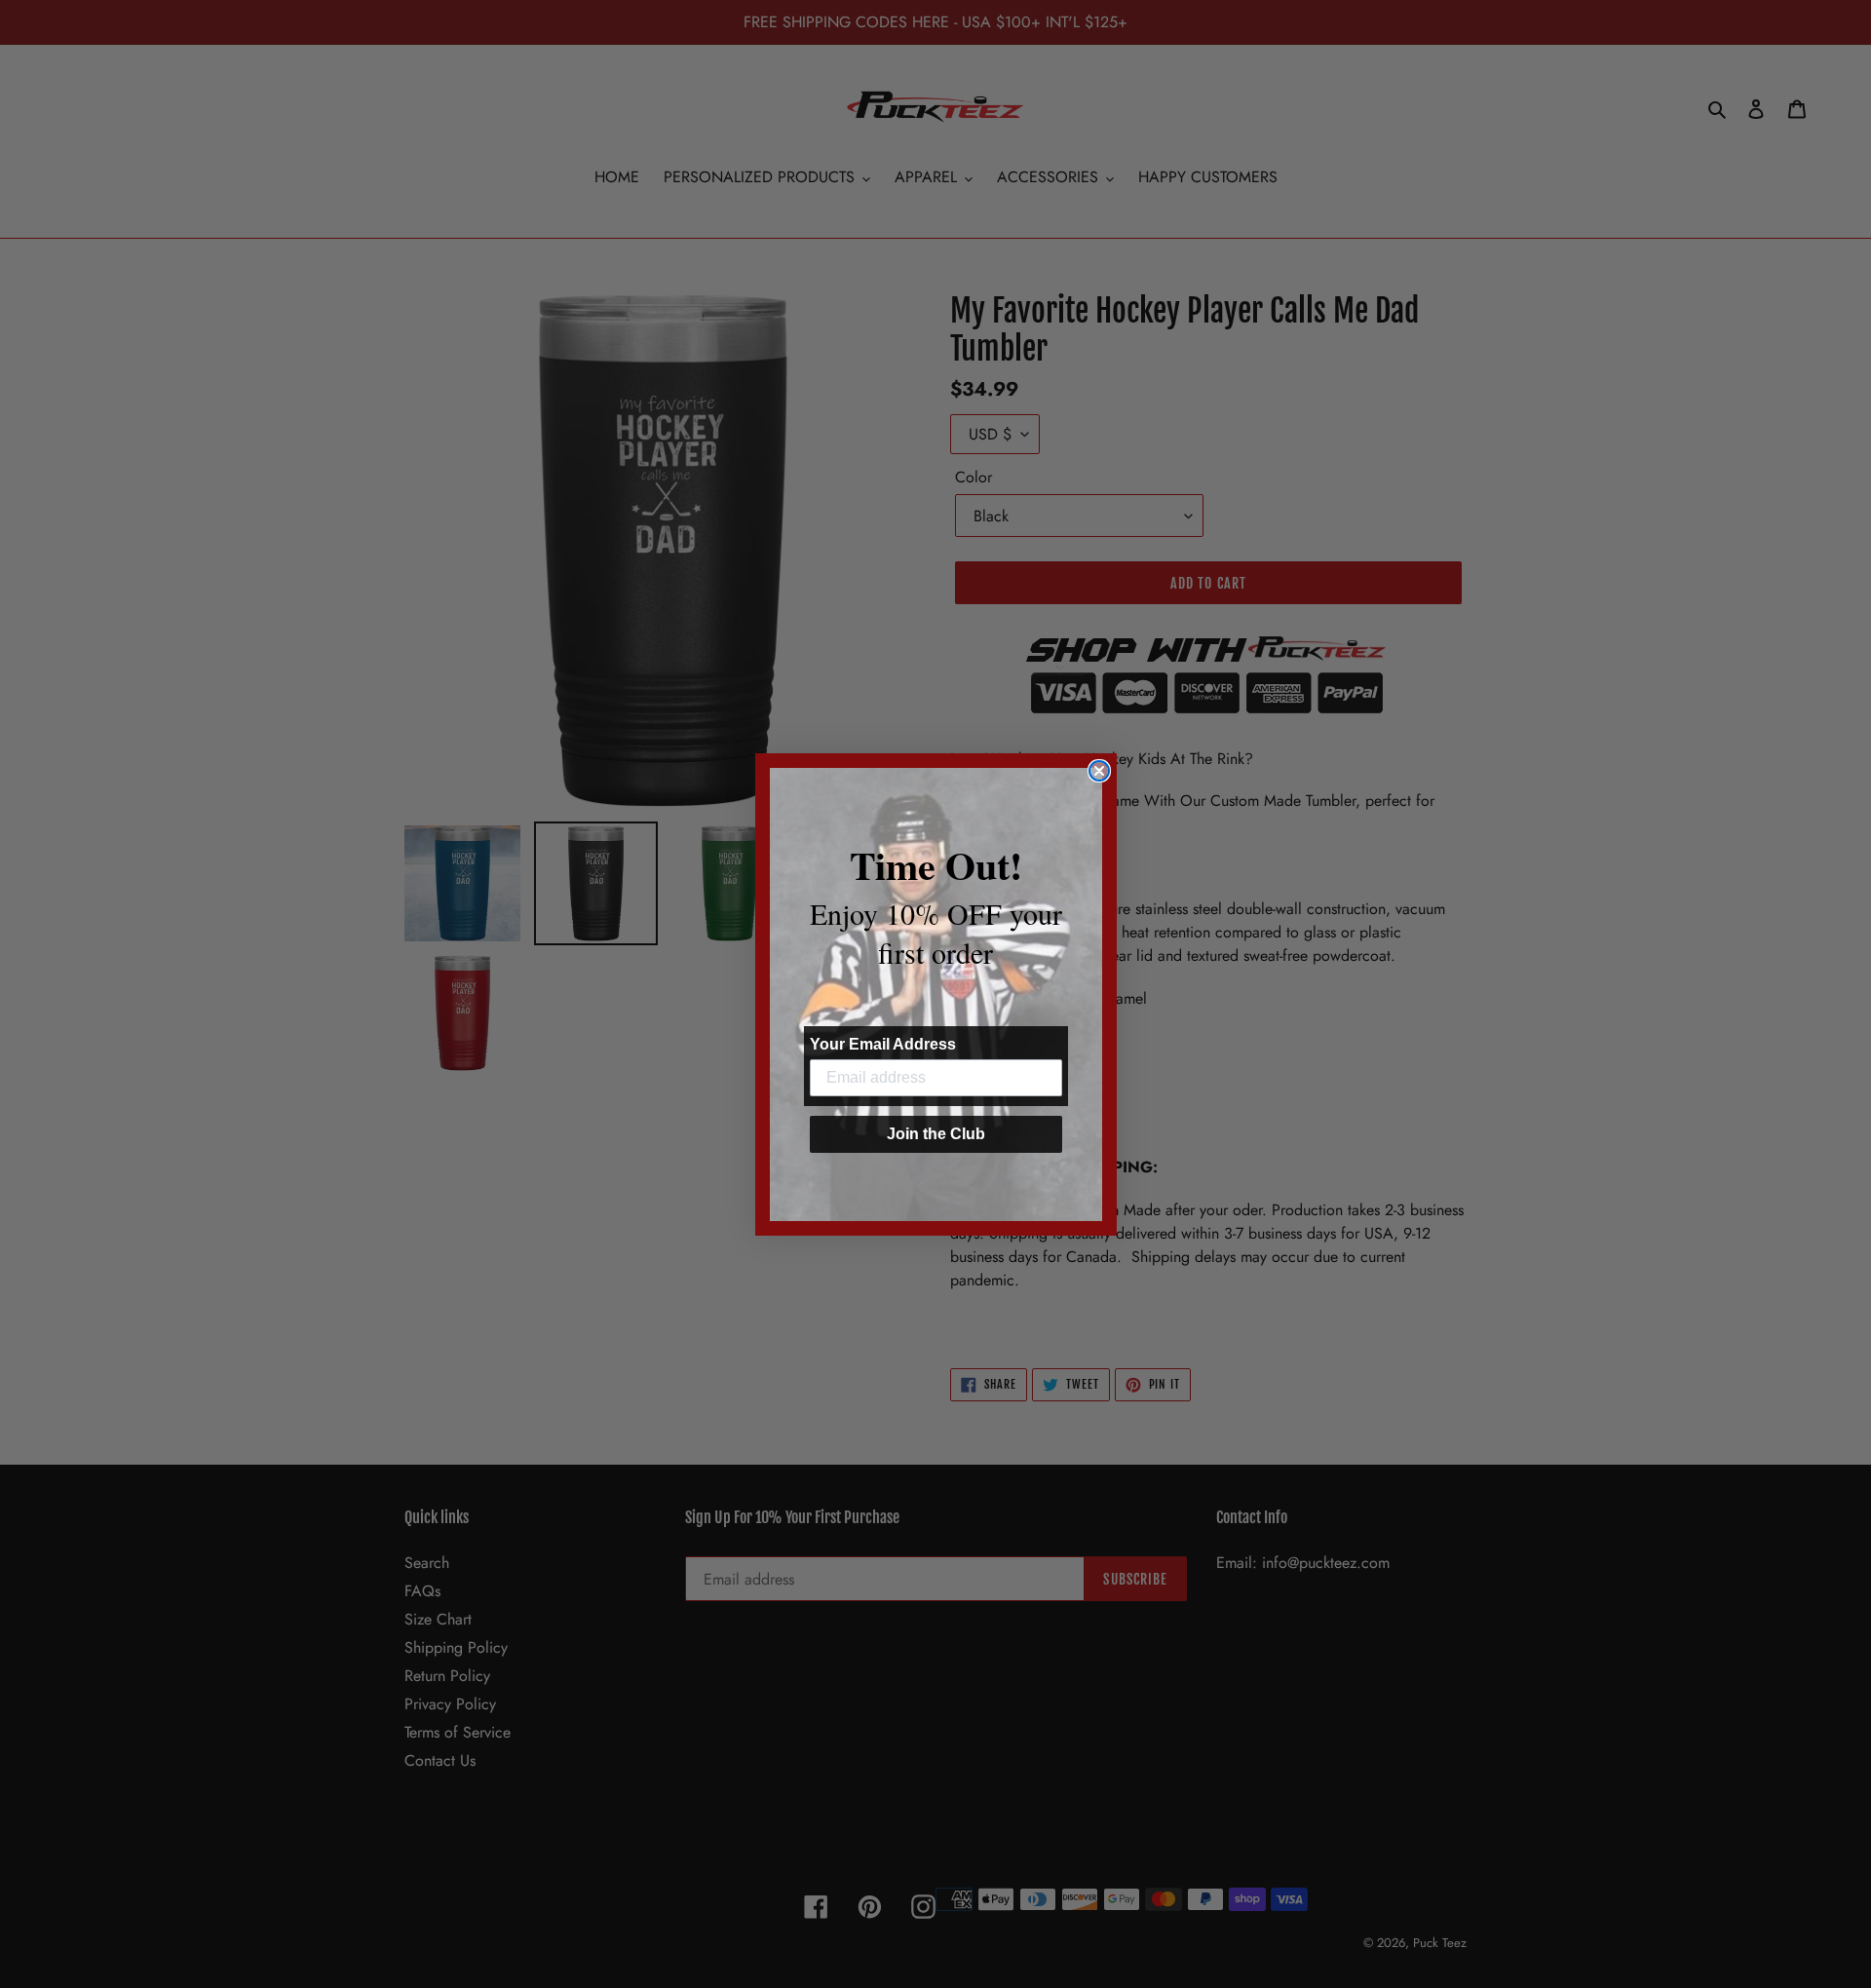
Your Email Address (883, 1044)
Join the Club (936, 1134)
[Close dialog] (1099, 771)
